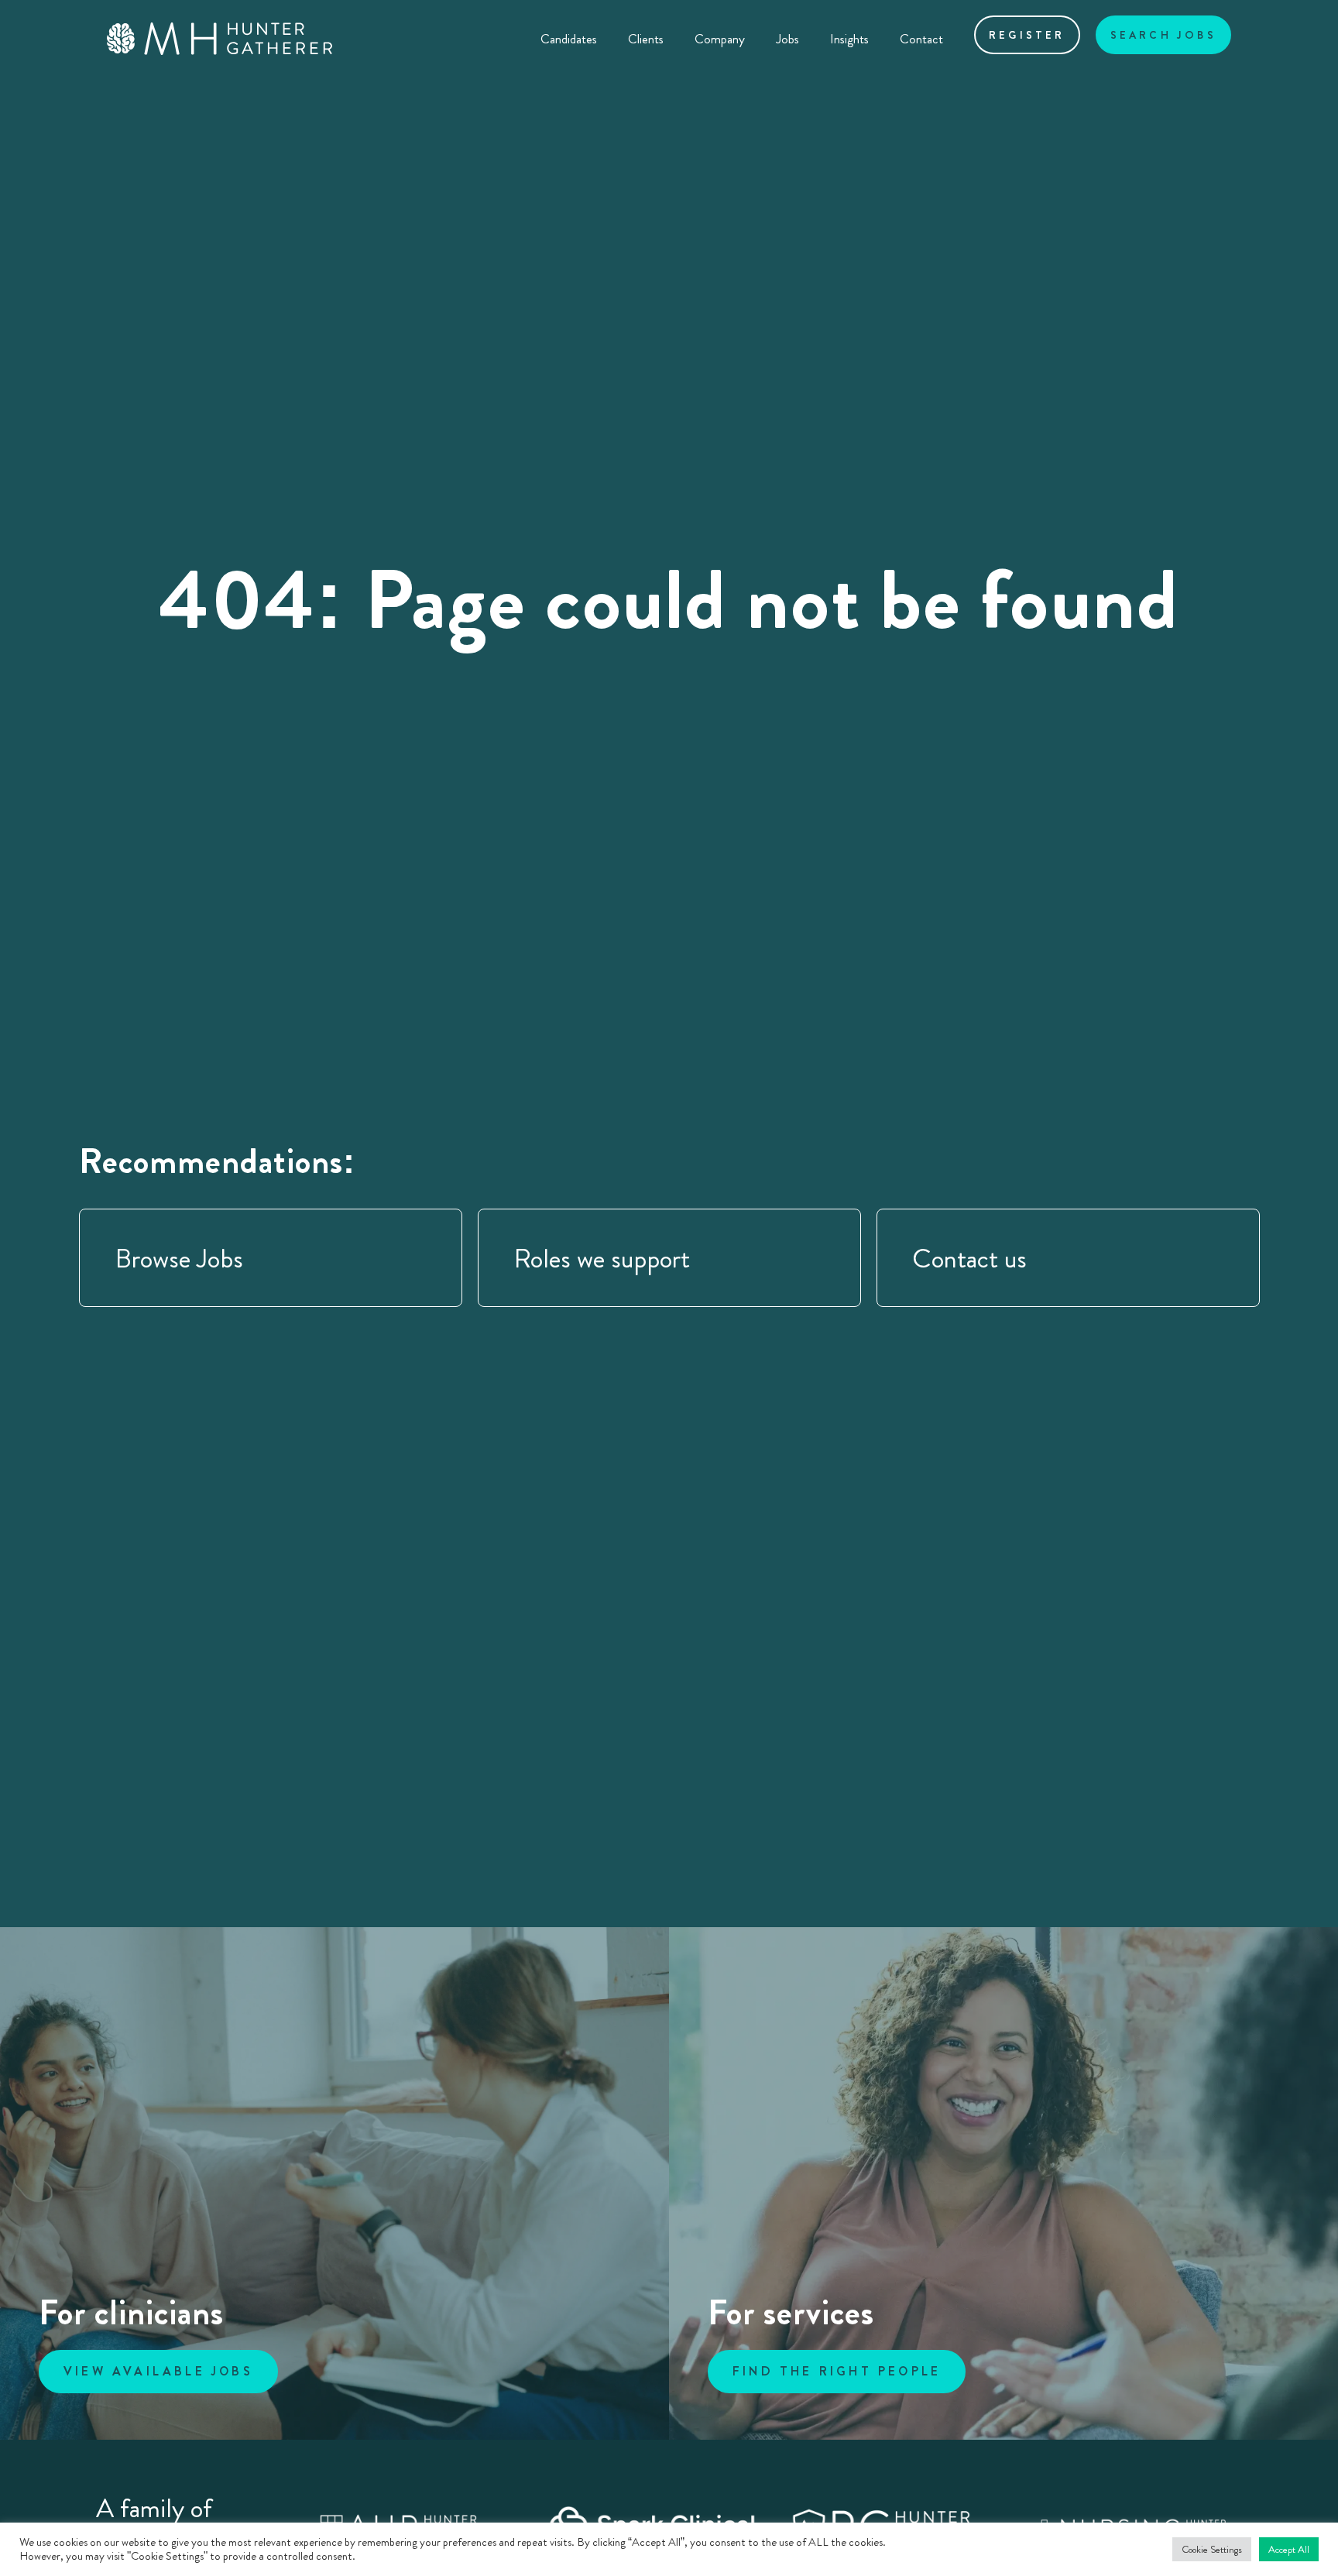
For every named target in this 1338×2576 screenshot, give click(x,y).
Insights (849, 39)
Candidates (569, 39)
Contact (921, 39)
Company (720, 39)
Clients (646, 39)
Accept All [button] (1289, 2549)
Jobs (787, 39)
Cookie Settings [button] (1212, 2549)
